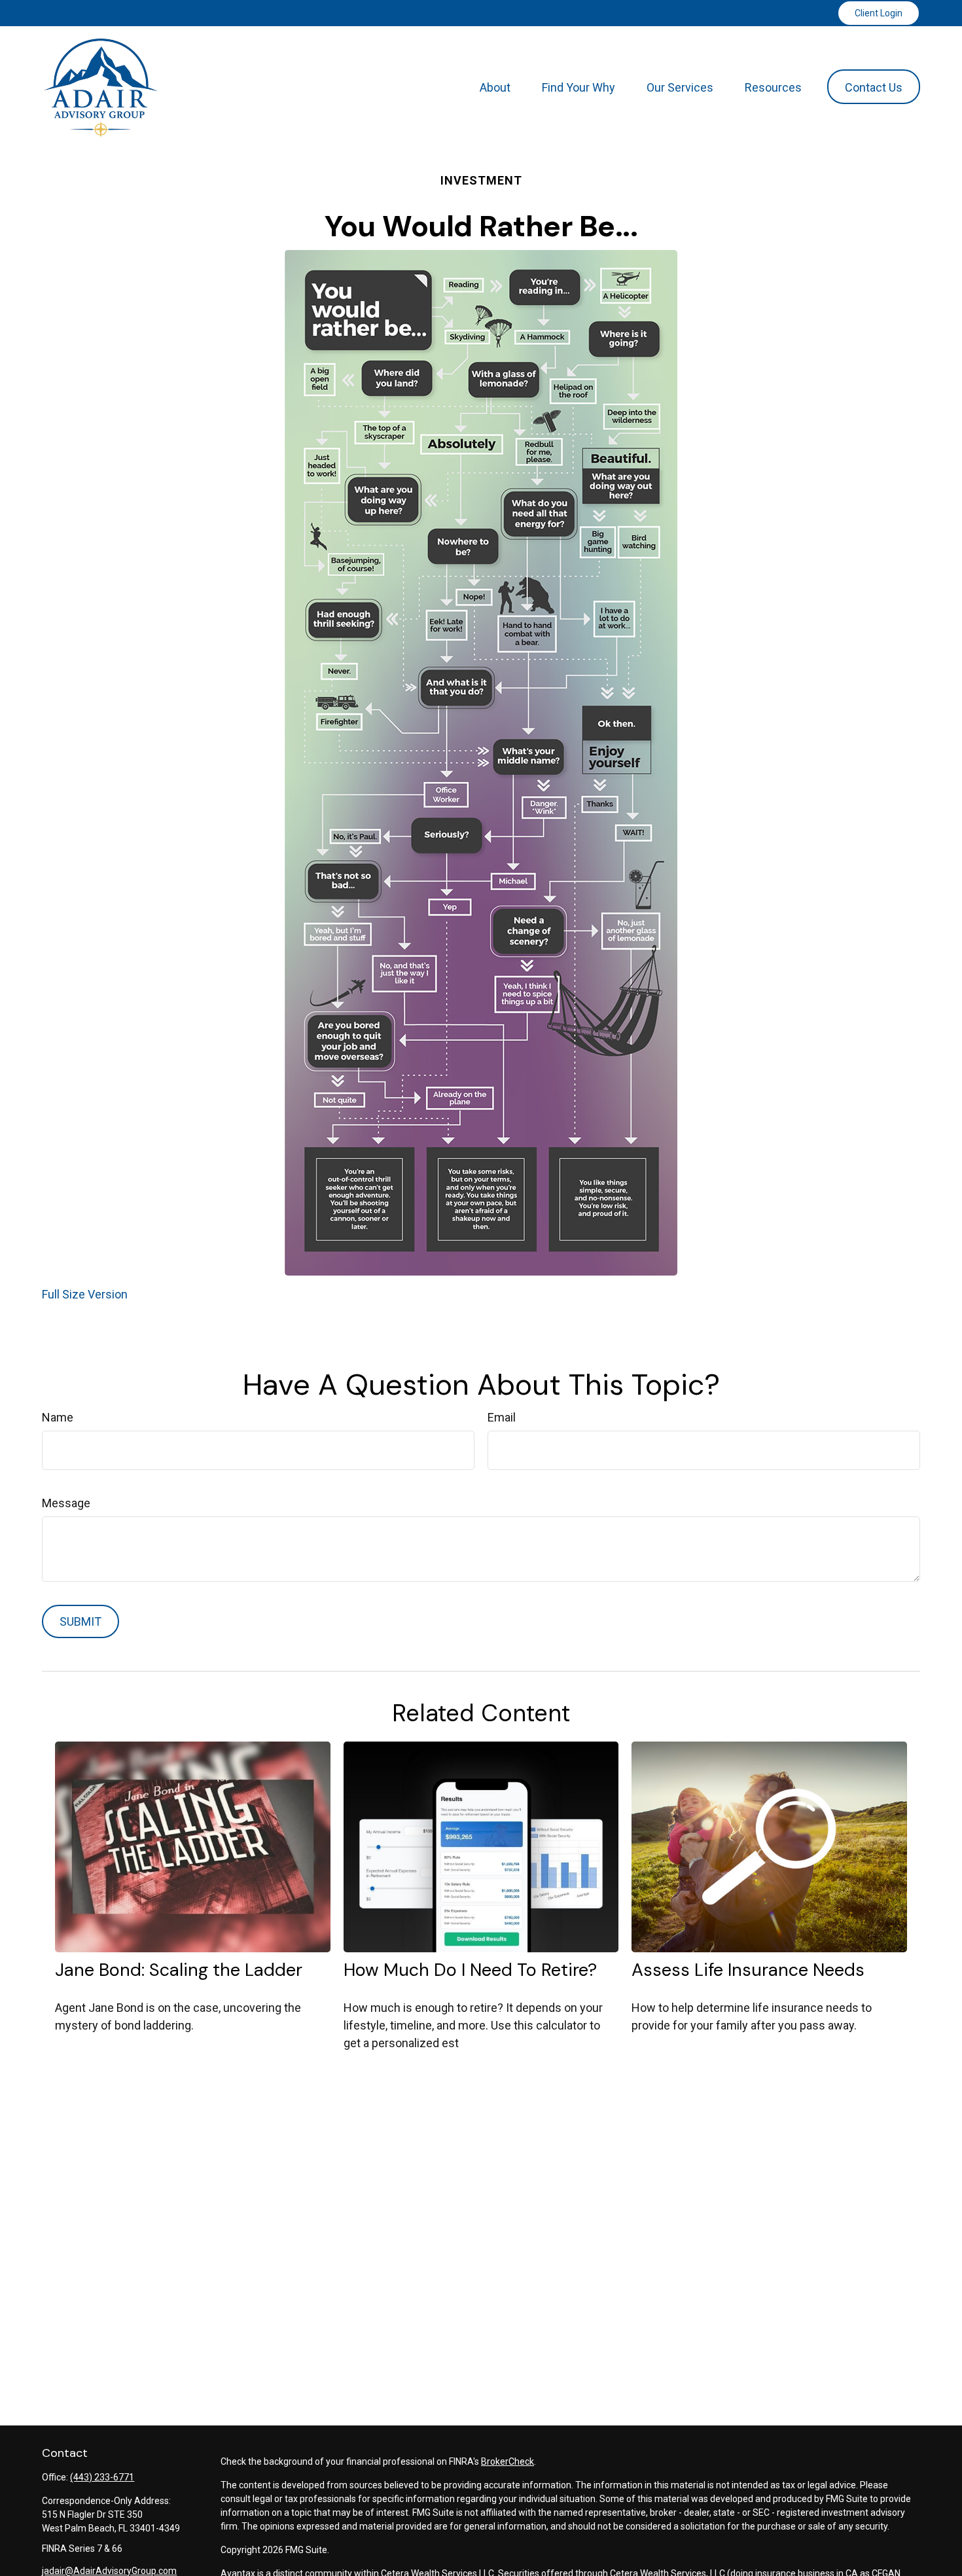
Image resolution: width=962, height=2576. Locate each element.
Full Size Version (85, 1294)
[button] (495, 87)
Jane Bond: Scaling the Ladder (179, 1970)
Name (58, 1417)
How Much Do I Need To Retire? (470, 1970)
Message (66, 1503)
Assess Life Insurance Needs (748, 1970)
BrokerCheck (508, 2461)
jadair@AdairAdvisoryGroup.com (109, 2571)
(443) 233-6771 (102, 2477)
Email (502, 1417)
